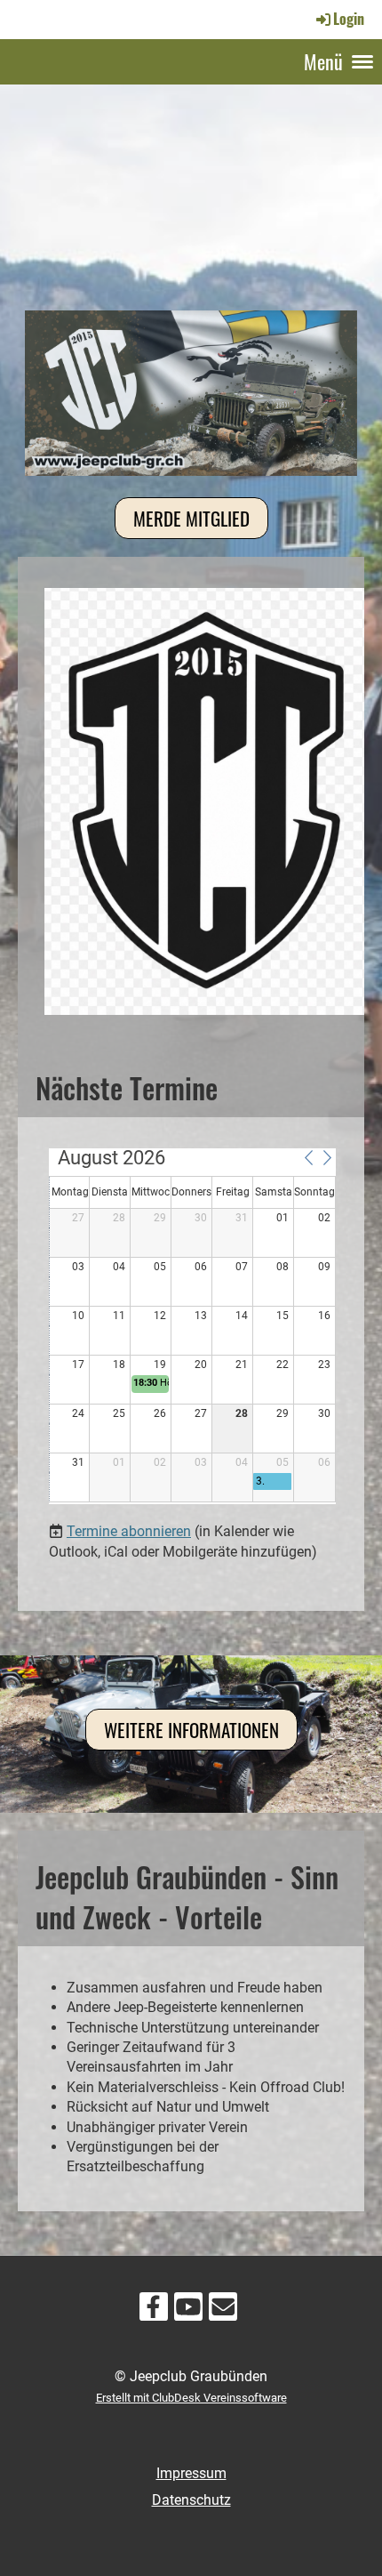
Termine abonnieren (129, 1531)
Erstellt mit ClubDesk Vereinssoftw (183, 2398)
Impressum (191, 2473)
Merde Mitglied (191, 518)
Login (349, 19)
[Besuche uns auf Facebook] (154, 2311)
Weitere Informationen (191, 1730)
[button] (308, 1157)
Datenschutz (191, 2500)
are (279, 2398)
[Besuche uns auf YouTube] (188, 2311)
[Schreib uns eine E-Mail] (223, 2311)
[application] (192, 1326)
